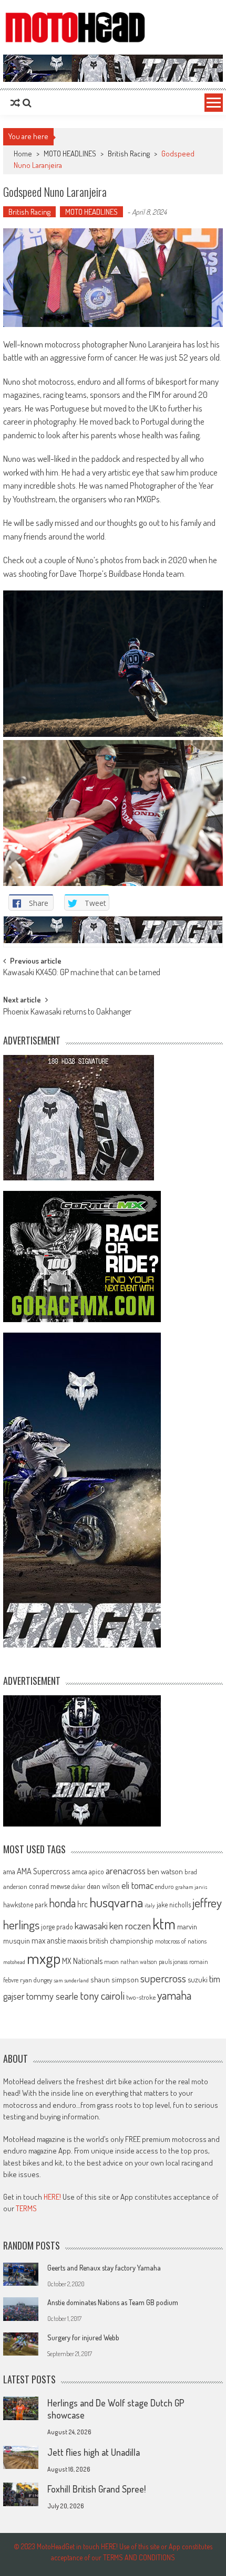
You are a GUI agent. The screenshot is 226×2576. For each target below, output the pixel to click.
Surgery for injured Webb (83, 2337)
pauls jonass (173, 1961)
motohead (14, 1962)
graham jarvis (191, 1887)
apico (96, 1871)
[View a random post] (15, 103)
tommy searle (52, 1996)
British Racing (129, 154)
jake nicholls (174, 1904)
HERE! (52, 2197)
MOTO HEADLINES (70, 154)
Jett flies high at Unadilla (94, 2452)
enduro (165, 1886)
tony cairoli (102, 1995)
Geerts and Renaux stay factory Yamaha (104, 2268)
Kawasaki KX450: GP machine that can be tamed (82, 973)
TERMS (26, 2208)
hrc (83, 1904)
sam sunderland (71, 1980)
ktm (164, 1924)
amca (80, 1871)
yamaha (174, 1995)
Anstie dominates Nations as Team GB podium (113, 2302)
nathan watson (139, 1962)
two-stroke (141, 1997)
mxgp (44, 1958)
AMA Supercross (44, 1871)
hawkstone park (25, 1904)
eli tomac (137, 1885)
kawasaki (91, 1925)
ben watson (165, 1871)
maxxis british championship (110, 1940)
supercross (163, 1978)
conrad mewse (49, 1886)
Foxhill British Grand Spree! (96, 2489)
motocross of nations (181, 1941)
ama (9, 1871)
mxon (111, 1961)
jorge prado (57, 1926)
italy (150, 1905)
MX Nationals (82, 1961)
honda (62, 1903)
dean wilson (103, 1886)
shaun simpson (115, 1979)
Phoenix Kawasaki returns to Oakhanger (67, 1012)
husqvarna (116, 1902)
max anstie (49, 1940)
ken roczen (130, 1925)
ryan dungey (36, 1980)
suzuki (198, 1979)
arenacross (126, 1871)
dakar (78, 1887)
